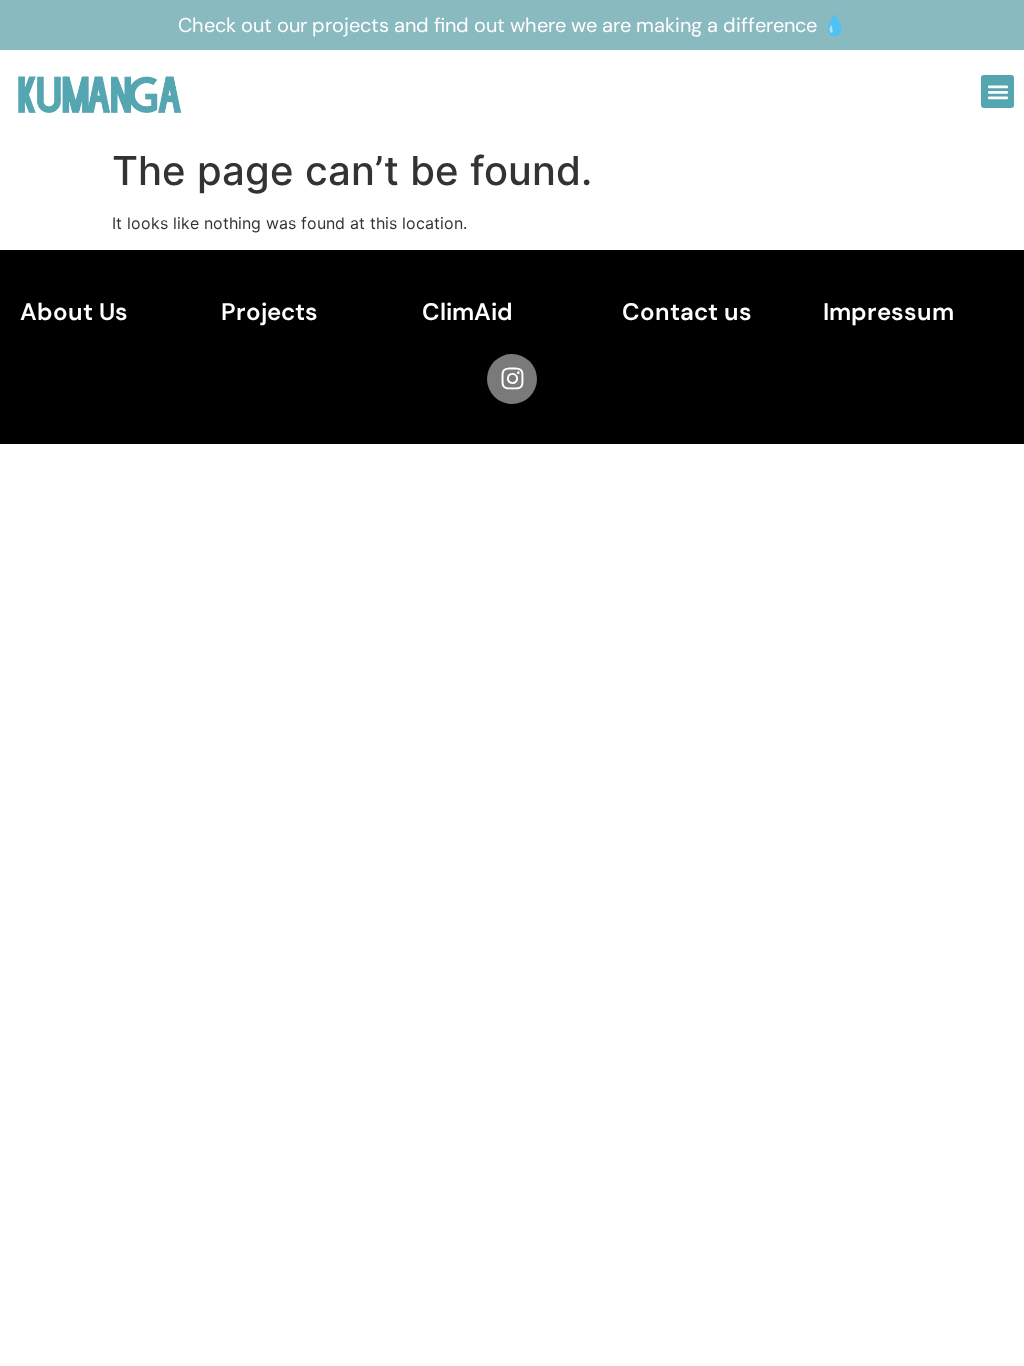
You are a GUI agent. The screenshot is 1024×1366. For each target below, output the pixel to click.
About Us (74, 311)
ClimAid (467, 311)
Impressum (888, 311)
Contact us (687, 311)
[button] (997, 91)
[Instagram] (512, 379)
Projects (269, 311)
